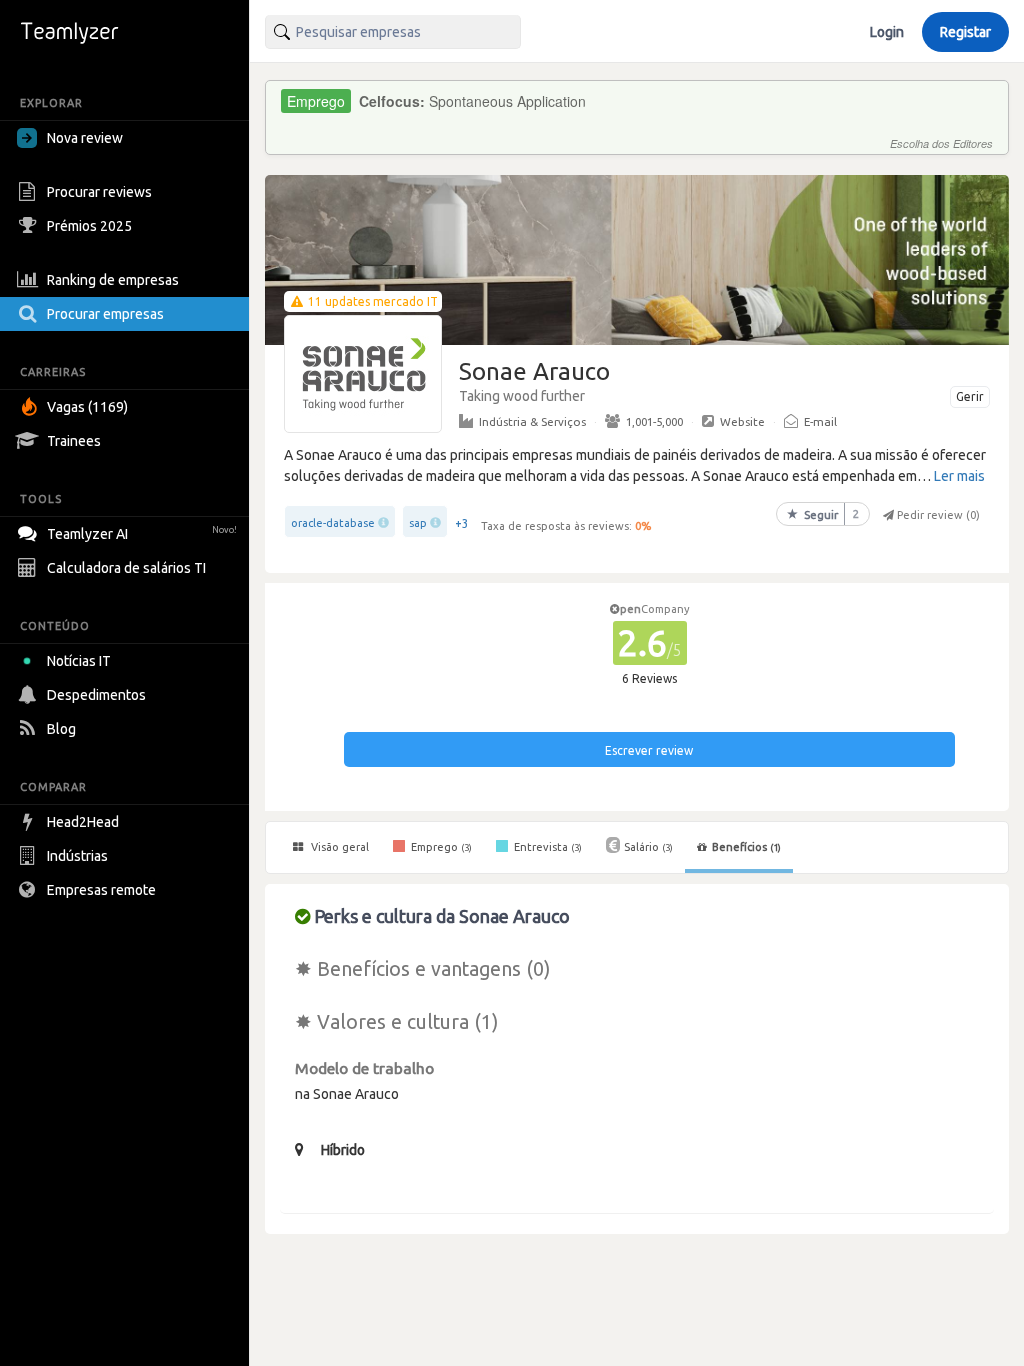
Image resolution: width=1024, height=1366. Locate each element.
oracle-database (333, 523)
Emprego (440, 847)
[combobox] (393, 32)
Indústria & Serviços (532, 421)
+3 (462, 523)
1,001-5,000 (654, 421)
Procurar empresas (105, 314)
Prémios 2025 (89, 226)
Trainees (74, 441)
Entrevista (546, 847)
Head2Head (83, 822)
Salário (648, 847)
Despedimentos (96, 695)
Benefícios (746, 847)
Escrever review (649, 750)
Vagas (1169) (87, 407)
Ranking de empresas (113, 280)
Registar (965, 32)
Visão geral (338, 847)
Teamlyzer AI (142, 534)
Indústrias (77, 856)
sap (418, 523)
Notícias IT (79, 661)
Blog (61, 729)
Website (742, 421)
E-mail (820, 421)
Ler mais (959, 476)
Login (887, 32)
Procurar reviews (99, 192)
